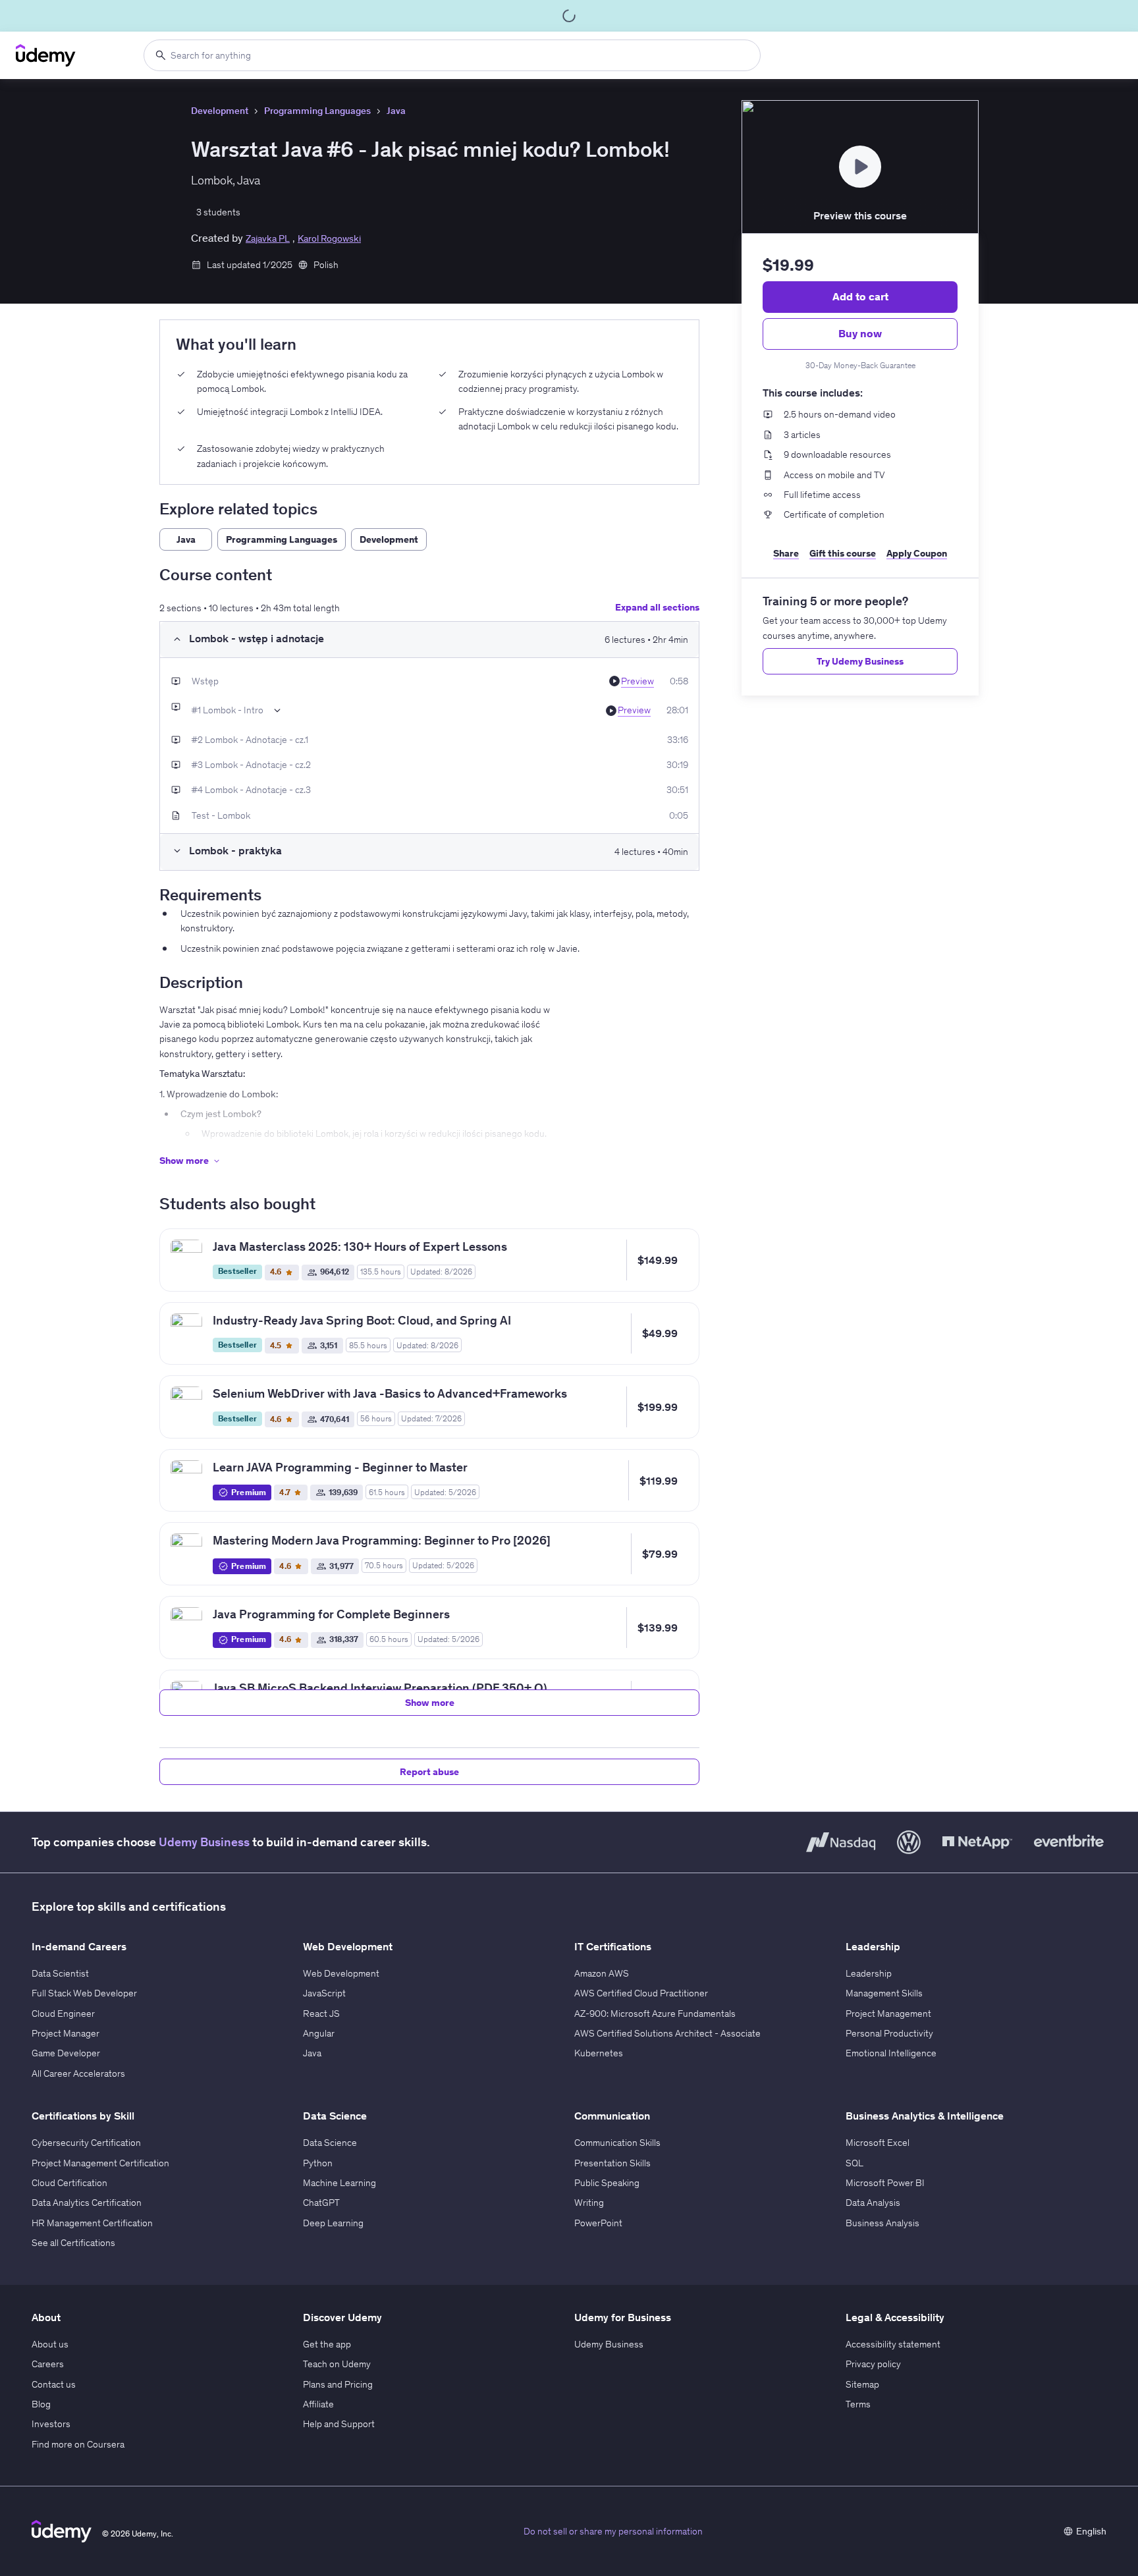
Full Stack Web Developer (84, 1993)
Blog (41, 2404)
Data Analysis (873, 2203)
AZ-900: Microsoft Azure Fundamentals (655, 2014)
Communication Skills (617, 2143)
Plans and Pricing (338, 2384)
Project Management (888, 2014)
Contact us (54, 2384)
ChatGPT (321, 2203)
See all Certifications (73, 2243)
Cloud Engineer (63, 2014)
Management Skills (884, 1993)
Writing (589, 2203)
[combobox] (452, 55)
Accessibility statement (893, 2344)
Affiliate (318, 2404)
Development (220, 111)
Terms (858, 2404)
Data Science (330, 2143)
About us (50, 2344)
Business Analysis (882, 2223)
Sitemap (862, 2384)
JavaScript (324, 1993)
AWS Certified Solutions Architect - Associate (667, 2033)
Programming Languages (317, 111)
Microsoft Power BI (885, 2183)
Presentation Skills (612, 2163)
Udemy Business (204, 1842)
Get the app (327, 2344)
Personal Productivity (889, 2033)
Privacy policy (873, 2364)
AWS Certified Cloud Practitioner (641, 1993)
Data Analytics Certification (87, 2203)
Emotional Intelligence (891, 2053)
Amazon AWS (602, 1973)
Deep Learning (333, 2223)
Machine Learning (339, 2183)
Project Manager (66, 2033)
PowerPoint (598, 2223)
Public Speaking (607, 2183)
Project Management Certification (100, 2163)
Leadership (869, 1973)
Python (318, 2163)
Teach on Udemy (337, 2364)
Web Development (341, 1973)
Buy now (860, 333)
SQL (854, 2163)
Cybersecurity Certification (86, 2143)
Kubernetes (599, 2053)
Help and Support (339, 2424)
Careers (48, 2364)
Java (396, 111)
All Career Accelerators (78, 2073)
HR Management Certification (92, 2223)
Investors (51, 2424)
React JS (321, 2014)
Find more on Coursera (78, 2444)
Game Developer (66, 2053)
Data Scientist (60, 1973)
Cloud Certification (69, 2183)
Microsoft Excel (878, 2143)
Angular (319, 2033)
